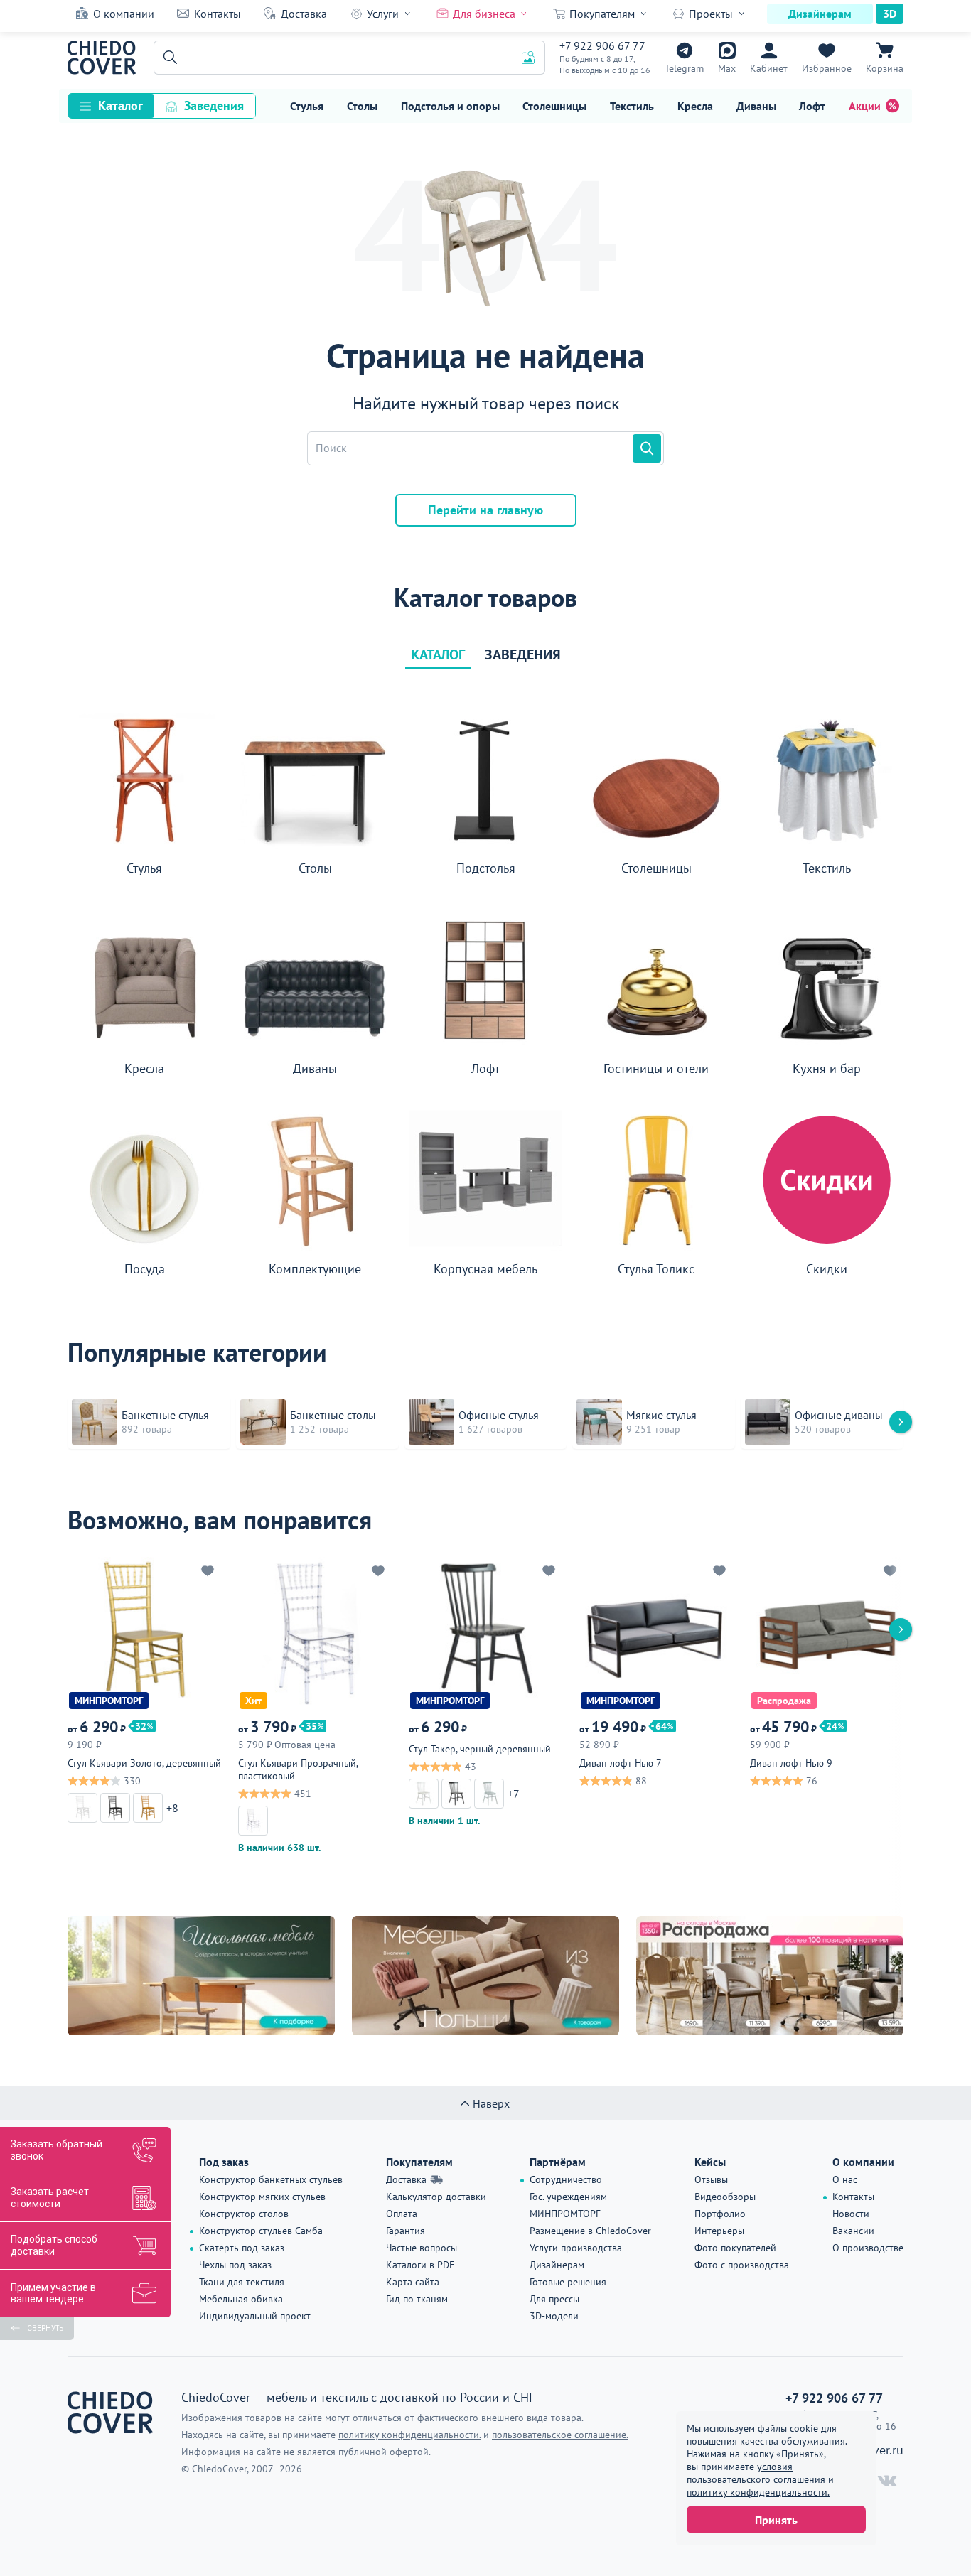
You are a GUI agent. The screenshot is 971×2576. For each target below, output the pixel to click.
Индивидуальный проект (255, 2316)
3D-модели (554, 2316)
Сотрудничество (566, 2179)
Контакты (218, 14)
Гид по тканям (417, 2299)
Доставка (304, 14)
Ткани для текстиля (242, 2282)
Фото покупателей (735, 2248)
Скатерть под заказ (242, 2248)
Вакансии (853, 2231)
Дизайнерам (820, 14)
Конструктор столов (244, 2214)
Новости (851, 2214)
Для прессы (554, 2299)
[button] (168, 58)
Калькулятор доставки (436, 2197)
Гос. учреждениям (568, 2197)
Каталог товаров (485, 598)
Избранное (827, 68)
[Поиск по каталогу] (647, 448)
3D (890, 14)
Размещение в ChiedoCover (590, 2231)
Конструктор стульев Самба (261, 2231)
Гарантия (406, 2231)
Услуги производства (576, 2248)
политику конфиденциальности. (758, 2492)
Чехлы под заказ (235, 2265)
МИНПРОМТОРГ (565, 2214)
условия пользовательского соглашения (756, 2473)
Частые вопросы (422, 2248)
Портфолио (720, 2214)
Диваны (756, 106)
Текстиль (632, 106)
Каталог (120, 106)
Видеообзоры (725, 2197)
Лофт (812, 106)
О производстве (868, 2248)
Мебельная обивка (241, 2299)
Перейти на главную (485, 510)
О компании (124, 14)
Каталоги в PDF (420, 2265)
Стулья (307, 106)
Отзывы (711, 2179)
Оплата (402, 2214)
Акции (865, 106)
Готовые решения (568, 2282)
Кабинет (769, 68)
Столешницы (554, 106)
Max (727, 68)
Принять (776, 2520)
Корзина (885, 68)
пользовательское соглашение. (560, 2435)
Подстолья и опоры (450, 106)
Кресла (695, 106)
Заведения (214, 106)
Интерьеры (719, 2231)
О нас (845, 2179)
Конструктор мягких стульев (262, 2197)
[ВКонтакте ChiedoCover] (887, 2481)
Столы (362, 106)
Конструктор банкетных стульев (271, 2179)
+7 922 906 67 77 (602, 45)
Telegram (684, 68)
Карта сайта (413, 2282)
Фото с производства (742, 2265)
